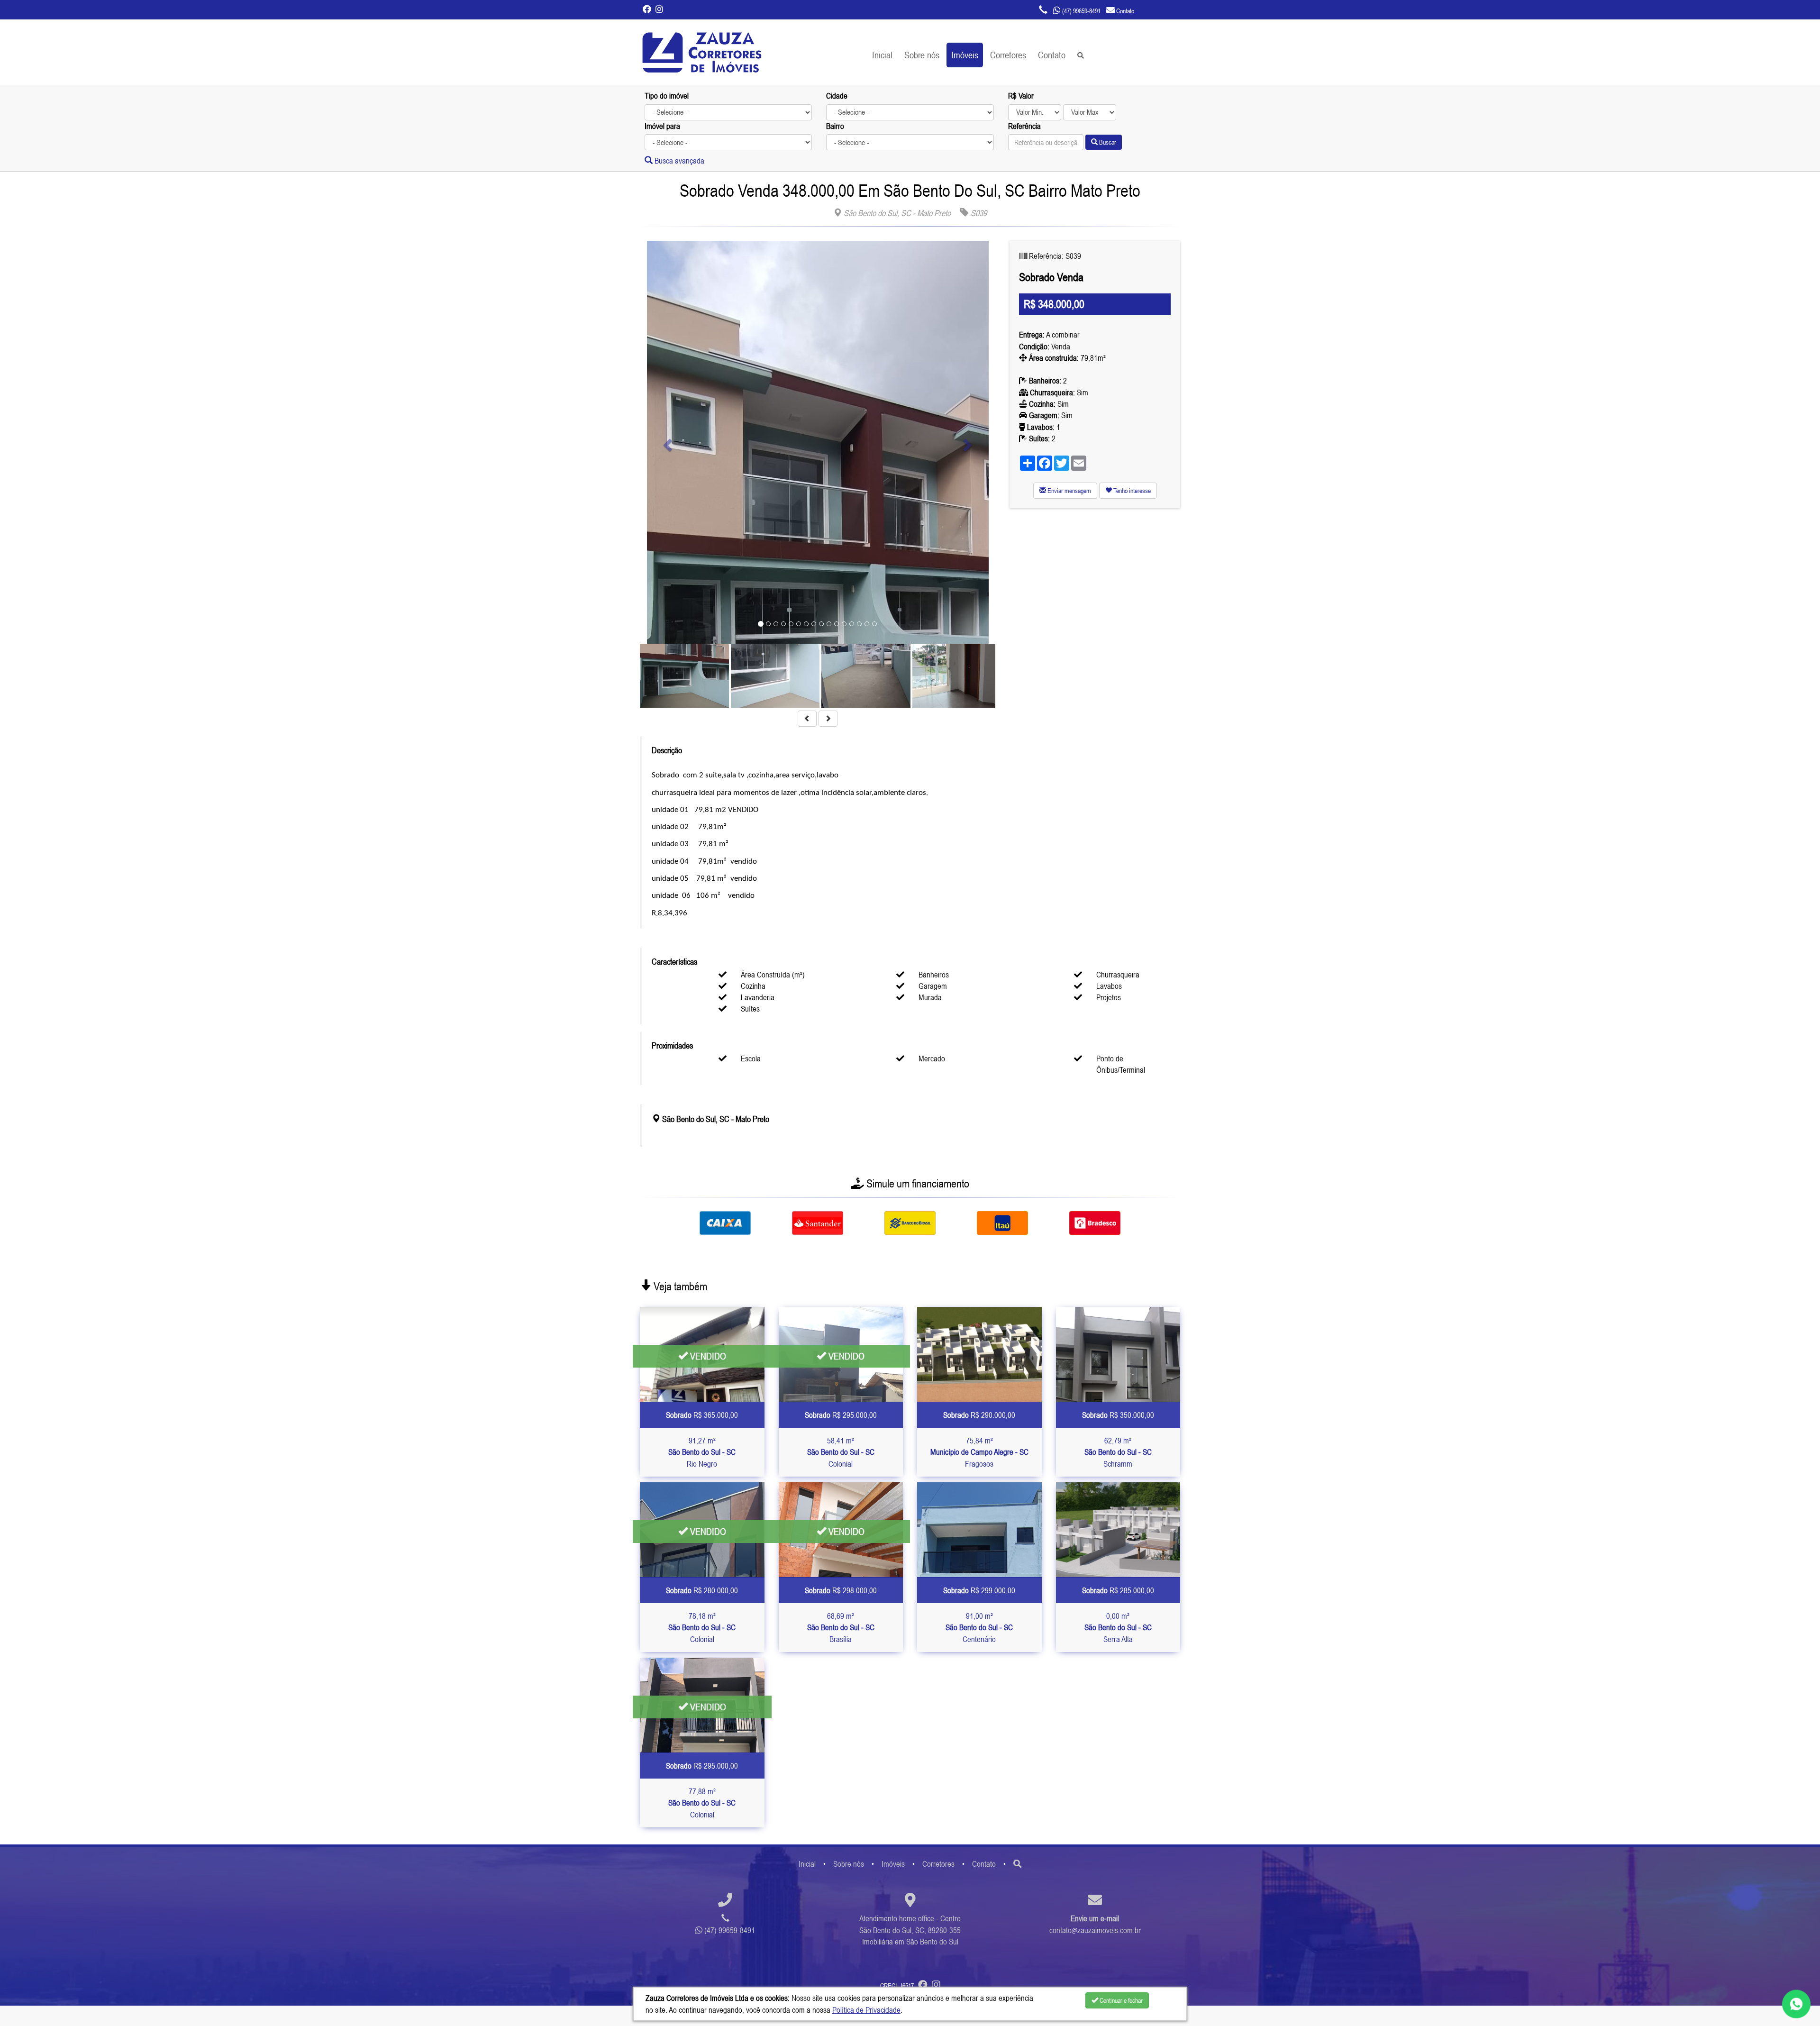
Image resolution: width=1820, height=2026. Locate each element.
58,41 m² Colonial (841, 1452)
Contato (1052, 55)
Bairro (835, 126)
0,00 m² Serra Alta (1118, 1628)
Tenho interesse (1131, 491)
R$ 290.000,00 (979, 1415)
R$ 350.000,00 (1118, 1415)
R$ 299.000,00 (979, 1590)
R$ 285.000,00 (1118, 1590)
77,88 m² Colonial (702, 1803)
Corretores (1008, 55)
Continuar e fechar (1120, 2000)
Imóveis (965, 55)
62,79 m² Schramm (1118, 1452)
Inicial (882, 55)
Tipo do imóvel (667, 96)
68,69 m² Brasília (841, 1628)
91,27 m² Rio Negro (702, 1452)
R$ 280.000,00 (702, 1590)
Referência (1024, 126)
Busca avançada (678, 161)
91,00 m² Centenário (979, 1628)
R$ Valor (1021, 96)
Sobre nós (922, 55)
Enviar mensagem (1069, 491)
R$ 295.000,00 (841, 1415)
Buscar (1107, 142)
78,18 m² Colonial (702, 1628)
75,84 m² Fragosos (979, 1452)
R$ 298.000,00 (841, 1590)
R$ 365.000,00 (702, 1415)
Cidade (837, 96)
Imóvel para (662, 126)
